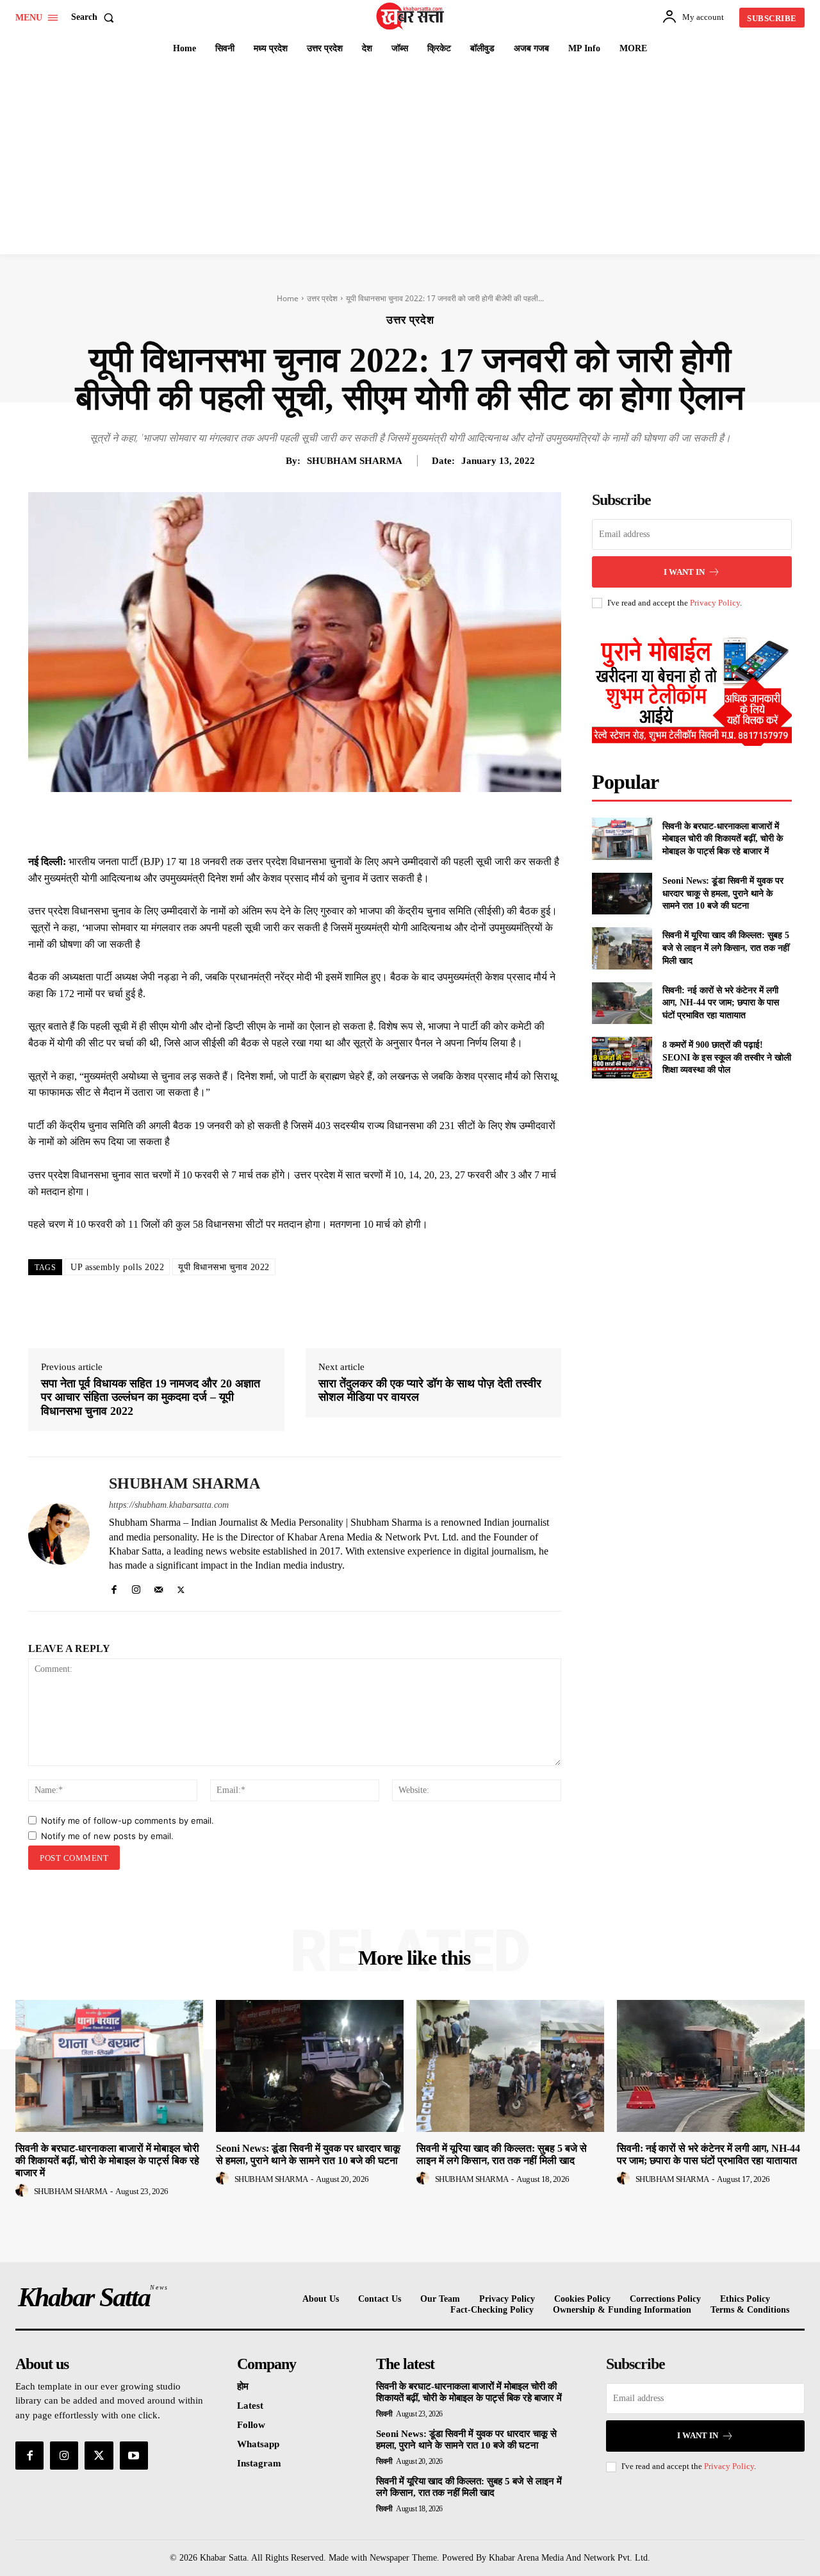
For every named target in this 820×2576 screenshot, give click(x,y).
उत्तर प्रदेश (322, 298)
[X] (288, 822)
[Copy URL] (406, 822)
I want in (684, 572)
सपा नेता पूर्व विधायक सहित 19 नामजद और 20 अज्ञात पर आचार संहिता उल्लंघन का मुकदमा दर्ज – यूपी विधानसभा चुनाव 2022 (151, 1397)
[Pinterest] (318, 822)
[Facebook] (259, 822)
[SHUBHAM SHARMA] (59, 1534)
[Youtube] (134, 2456)
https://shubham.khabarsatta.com (169, 1505)
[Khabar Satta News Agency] (412, 16)
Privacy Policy (715, 603)
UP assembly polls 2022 (117, 1267)
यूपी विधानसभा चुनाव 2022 (224, 1267)
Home (288, 298)
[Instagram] (136, 1587)
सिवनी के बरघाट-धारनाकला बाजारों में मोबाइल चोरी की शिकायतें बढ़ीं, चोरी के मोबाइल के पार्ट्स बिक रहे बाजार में (723, 839)
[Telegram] (377, 822)
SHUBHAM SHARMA (355, 461)
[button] (95, 17)
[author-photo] (24, 2191)
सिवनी (384, 2414)
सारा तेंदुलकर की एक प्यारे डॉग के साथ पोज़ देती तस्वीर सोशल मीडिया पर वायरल (430, 1391)
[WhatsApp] (347, 822)
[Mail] (159, 1587)
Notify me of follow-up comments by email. (127, 1821)
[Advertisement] (410, 158)
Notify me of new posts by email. (107, 1836)
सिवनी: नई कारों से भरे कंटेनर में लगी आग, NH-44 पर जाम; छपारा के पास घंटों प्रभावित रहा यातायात (721, 1003)
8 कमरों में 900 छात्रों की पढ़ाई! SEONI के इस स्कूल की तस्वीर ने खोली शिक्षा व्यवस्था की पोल (727, 1057)
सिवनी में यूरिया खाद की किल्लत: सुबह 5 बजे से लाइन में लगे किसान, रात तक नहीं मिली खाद (726, 948)
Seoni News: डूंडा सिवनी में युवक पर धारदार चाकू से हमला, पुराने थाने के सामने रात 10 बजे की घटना (723, 893)
